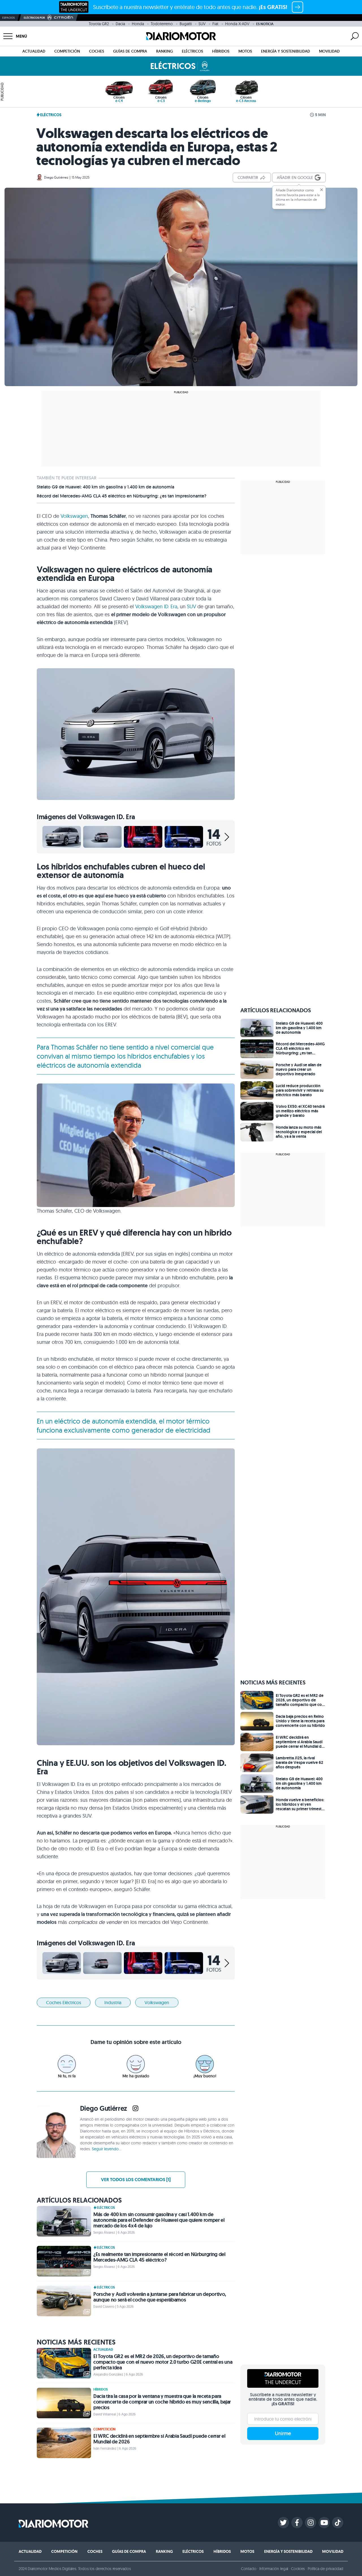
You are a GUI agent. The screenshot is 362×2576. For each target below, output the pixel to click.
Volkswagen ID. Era (156, 606)
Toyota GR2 (99, 24)
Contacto (249, 2569)
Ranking (164, 51)
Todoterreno (162, 24)
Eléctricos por (34, 18)
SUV (202, 24)
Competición (67, 51)
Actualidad (34, 51)
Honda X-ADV (237, 24)
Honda (138, 24)
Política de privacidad (326, 2569)
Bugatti (186, 24)
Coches (97, 51)
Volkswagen (74, 516)
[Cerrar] (322, 190)
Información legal (274, 2569)
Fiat (215, 24)
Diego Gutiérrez (56, 177)
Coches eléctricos (64, 2002)
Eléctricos (192, 51)
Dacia (120, 24)
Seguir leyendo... (107, 2149)
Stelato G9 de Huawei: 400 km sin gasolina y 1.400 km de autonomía (105, 487)
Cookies (298, 2569)
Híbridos (221, 51)
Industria (113, 2002)
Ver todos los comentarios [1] (136, 2180)
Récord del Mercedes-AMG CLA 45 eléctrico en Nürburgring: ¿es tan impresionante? (122, 496)
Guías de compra (130, 51)
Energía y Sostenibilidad (285, 51)
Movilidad (329, 51)
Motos (245, 51)
